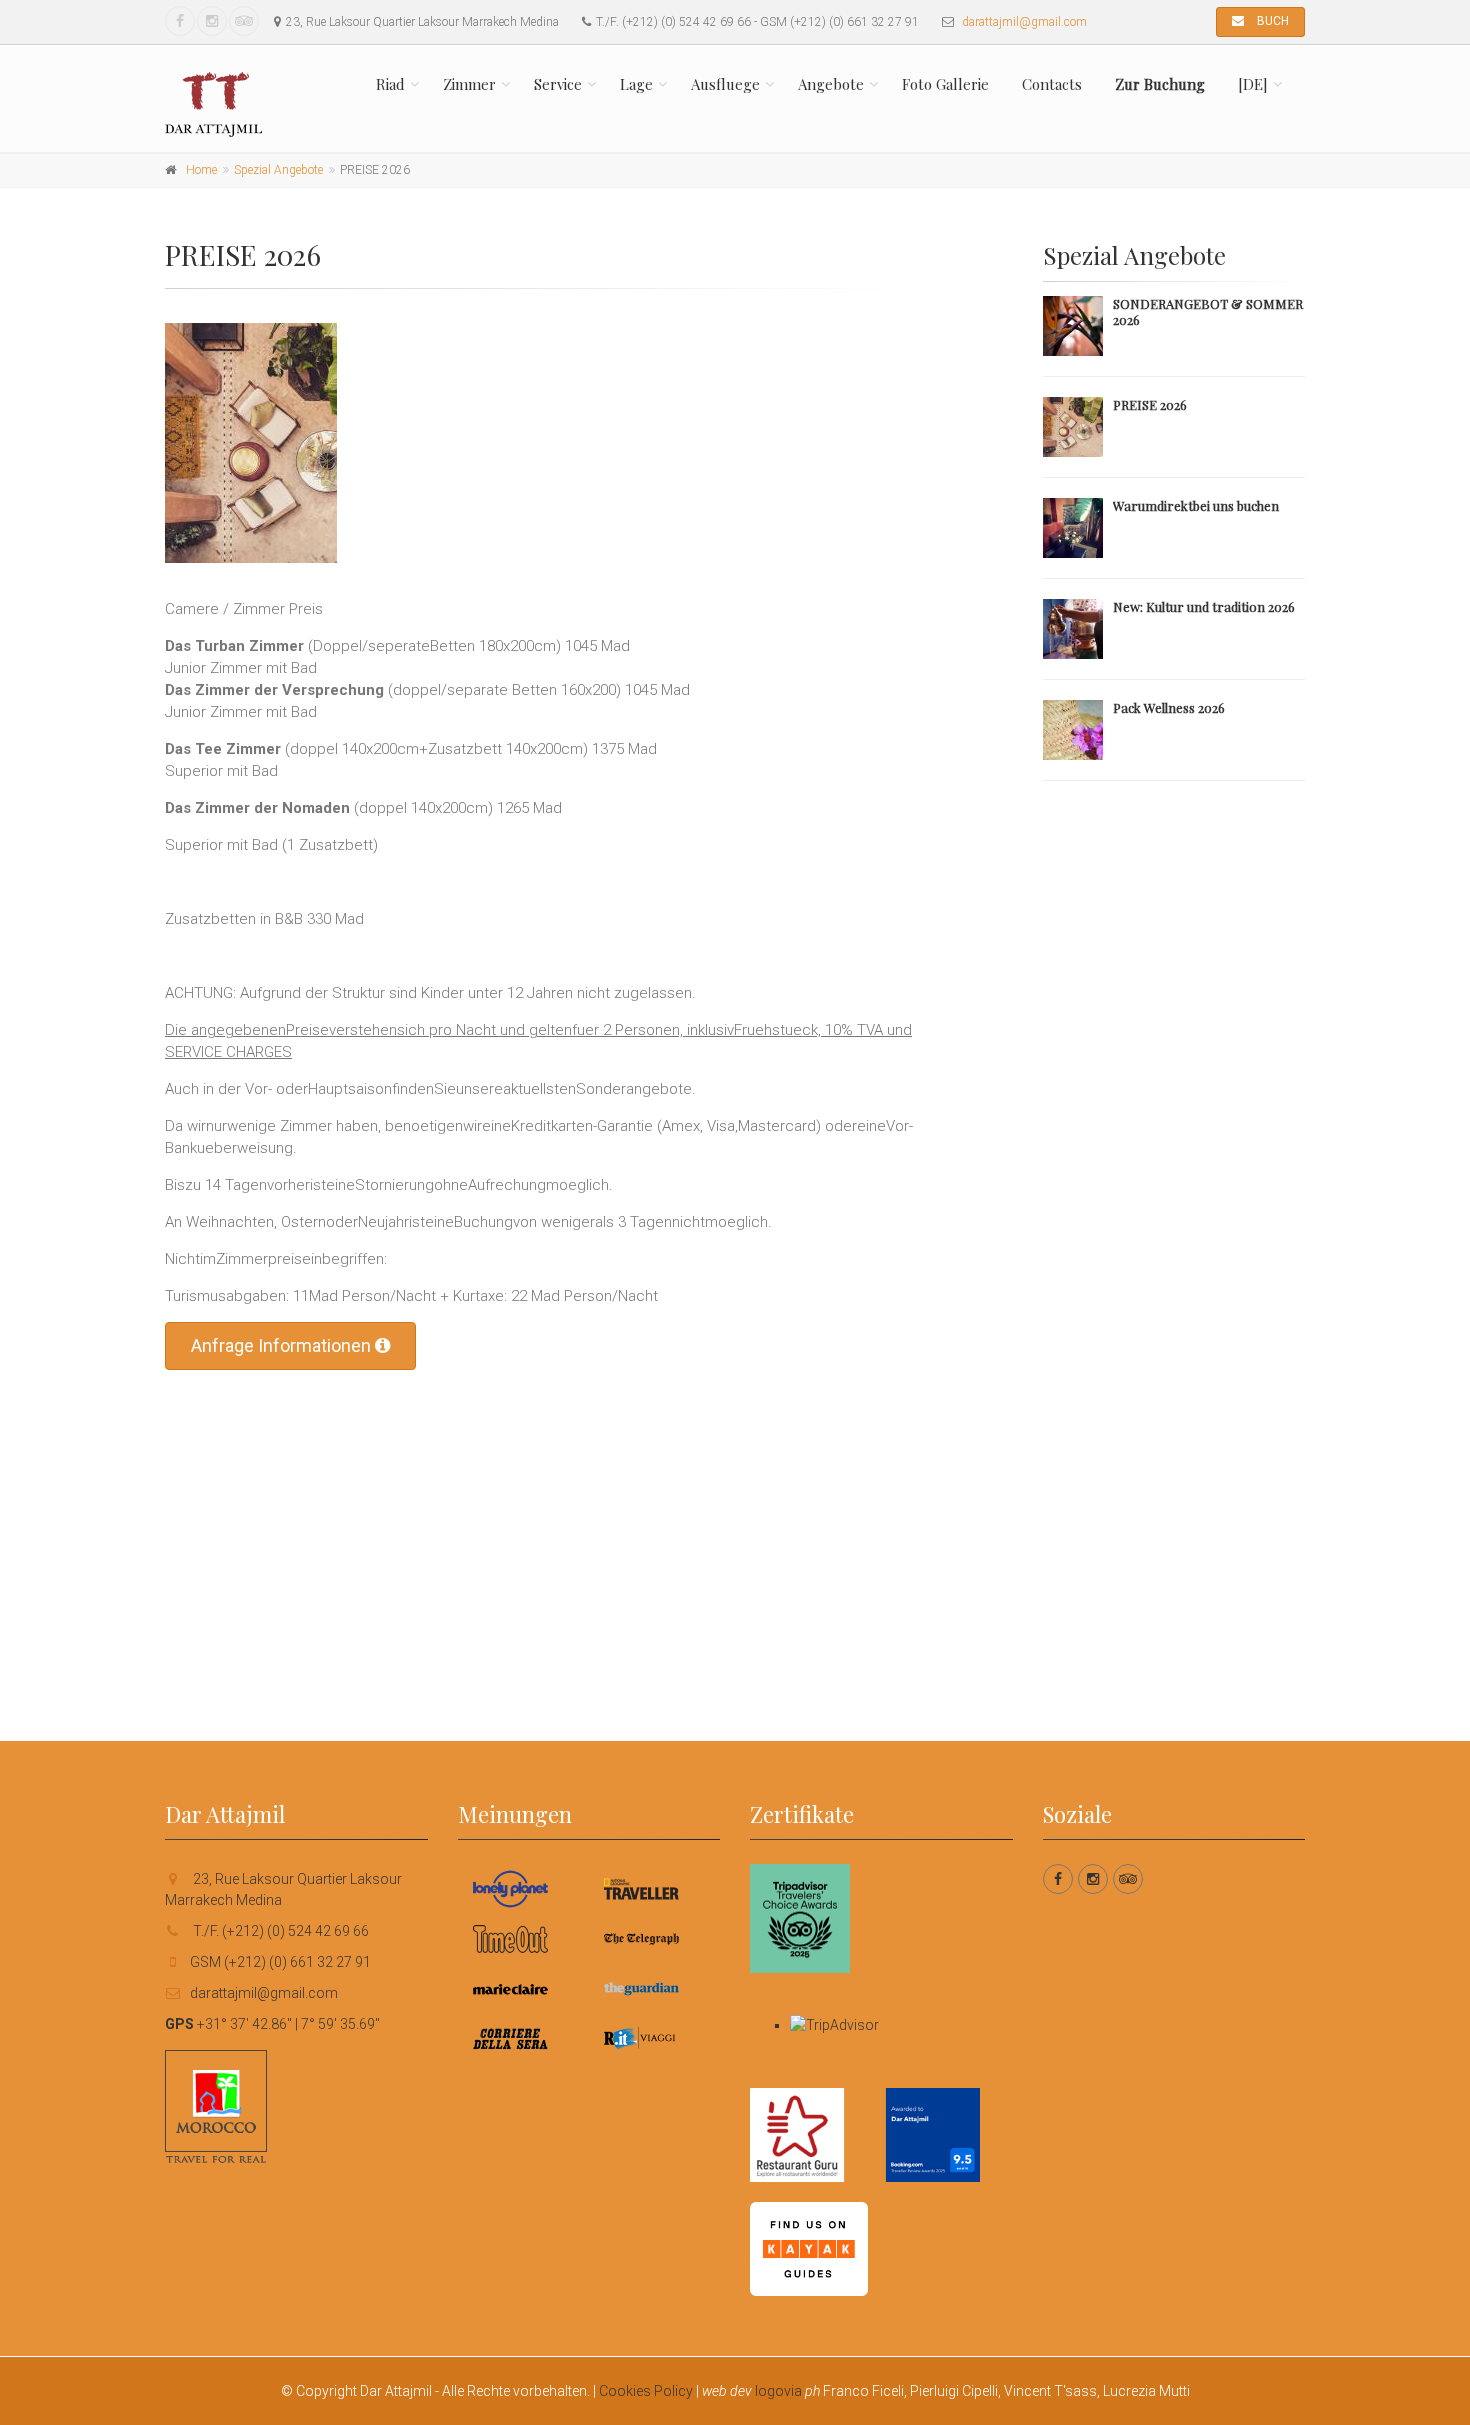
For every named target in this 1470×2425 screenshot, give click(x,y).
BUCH (1271, 21)
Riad (390, 84)
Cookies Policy (646, 2391)
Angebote (831, 84)
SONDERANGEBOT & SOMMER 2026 (1208, 311)
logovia (778, 2391)
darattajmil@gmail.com (1024, 22)
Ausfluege (725, 84)
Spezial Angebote (278, 170)
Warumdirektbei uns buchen (1196, 505)
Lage (636, 84)
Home (201, 170)
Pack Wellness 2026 (1169, 707)
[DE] (1253, 84)
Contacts (1052, 84)
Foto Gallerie (945, 84)
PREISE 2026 (1150, 404)
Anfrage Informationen (283, 1345)
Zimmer (469, 84)
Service (558, 84)
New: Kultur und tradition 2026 (1204, 606)
